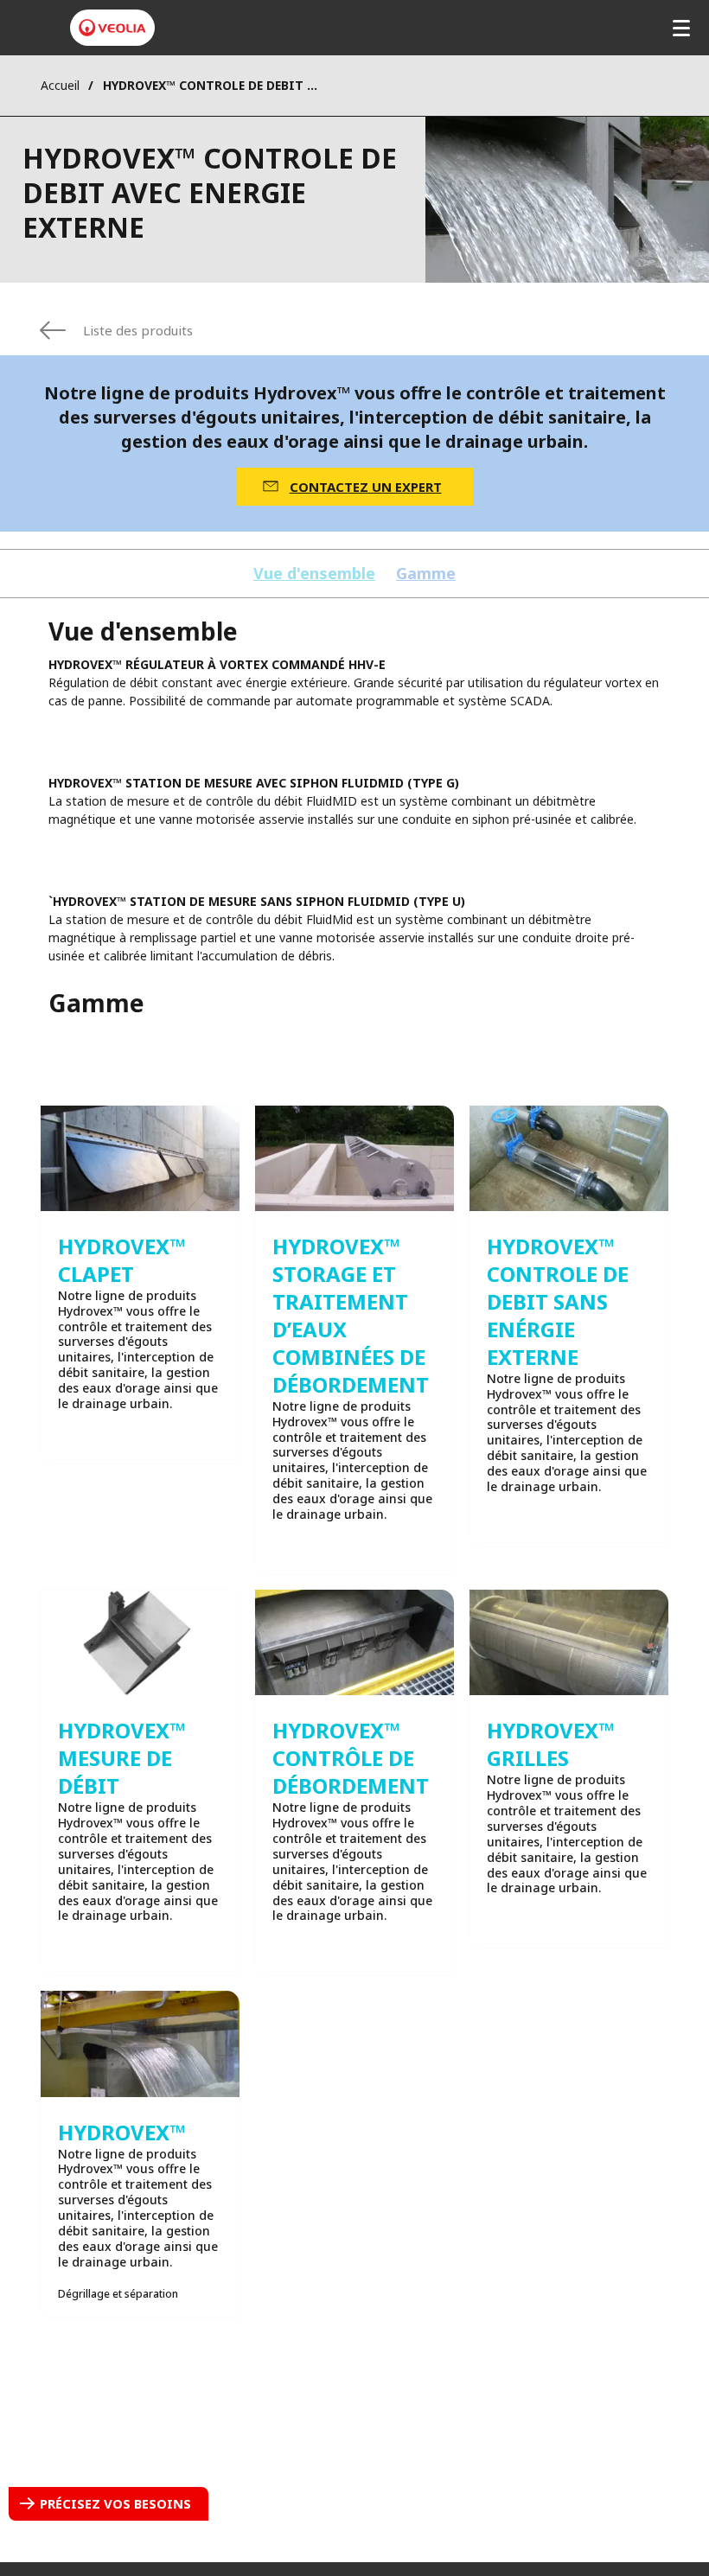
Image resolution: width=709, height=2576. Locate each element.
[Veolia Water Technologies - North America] (112, 28)
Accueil (60, 85)
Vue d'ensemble (314, 574)
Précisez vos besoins (115, 2503)
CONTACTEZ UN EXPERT (366, 487)
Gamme (426, 574)
